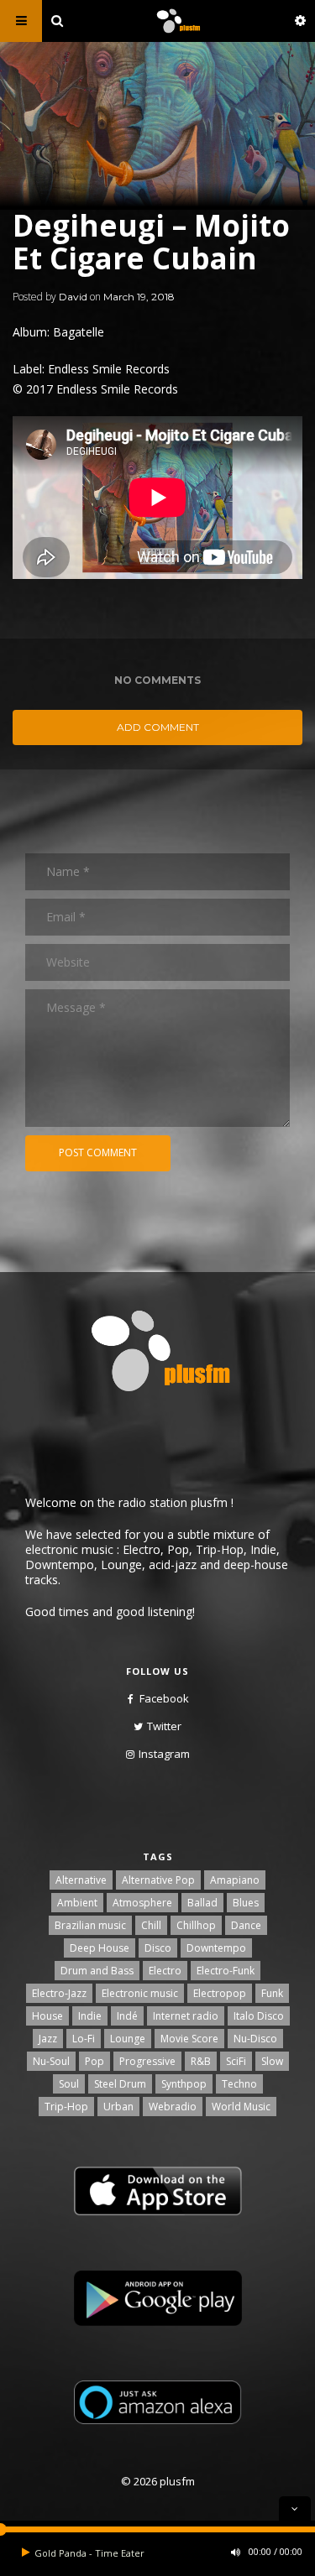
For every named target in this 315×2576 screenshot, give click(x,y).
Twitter (164, 1726)
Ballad (202, 1903)
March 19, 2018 (139, 297)
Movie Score (189, 2039)
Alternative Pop (158, 1880)
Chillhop (196, 1925)
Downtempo (216, 1948)
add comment (158, 727)
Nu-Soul (51, 2061)
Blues (246, 1903)
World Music (241, 2107)
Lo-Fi (84, 2039)
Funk (272, 1993)
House (47, 2016)
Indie (90, 2016)
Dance (246, 1925)
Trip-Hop (66, 2107)
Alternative (81, 1880)
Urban (118, 2107)
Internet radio (186, 2016)
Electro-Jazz (59, 1993)
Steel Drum (120, 2084)
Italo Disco (259, 2016)
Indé (127, 2016)
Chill (151, 1925)
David (73, 297)
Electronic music (140, 1993)
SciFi (236, 2061)
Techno (239, 2084)
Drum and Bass (97, 1971)
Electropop (220, 1993)
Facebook (164, 1698)
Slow (272, 2061)
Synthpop (184, 2084)
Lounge (128, 2039)
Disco (158, 1948)
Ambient (77, 1903)
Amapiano (235, 1880)
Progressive (147, 2061)
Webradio (173, 2107)
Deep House (100, 1948)
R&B (201, 2061)
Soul (69, 2084)
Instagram (164, 1754)
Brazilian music (90, 1925)
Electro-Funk (226, 1971)
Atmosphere (142, 1903)
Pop (94, 2061)
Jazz (48, 2039)
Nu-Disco (255, 2039)
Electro (165, 1971)
